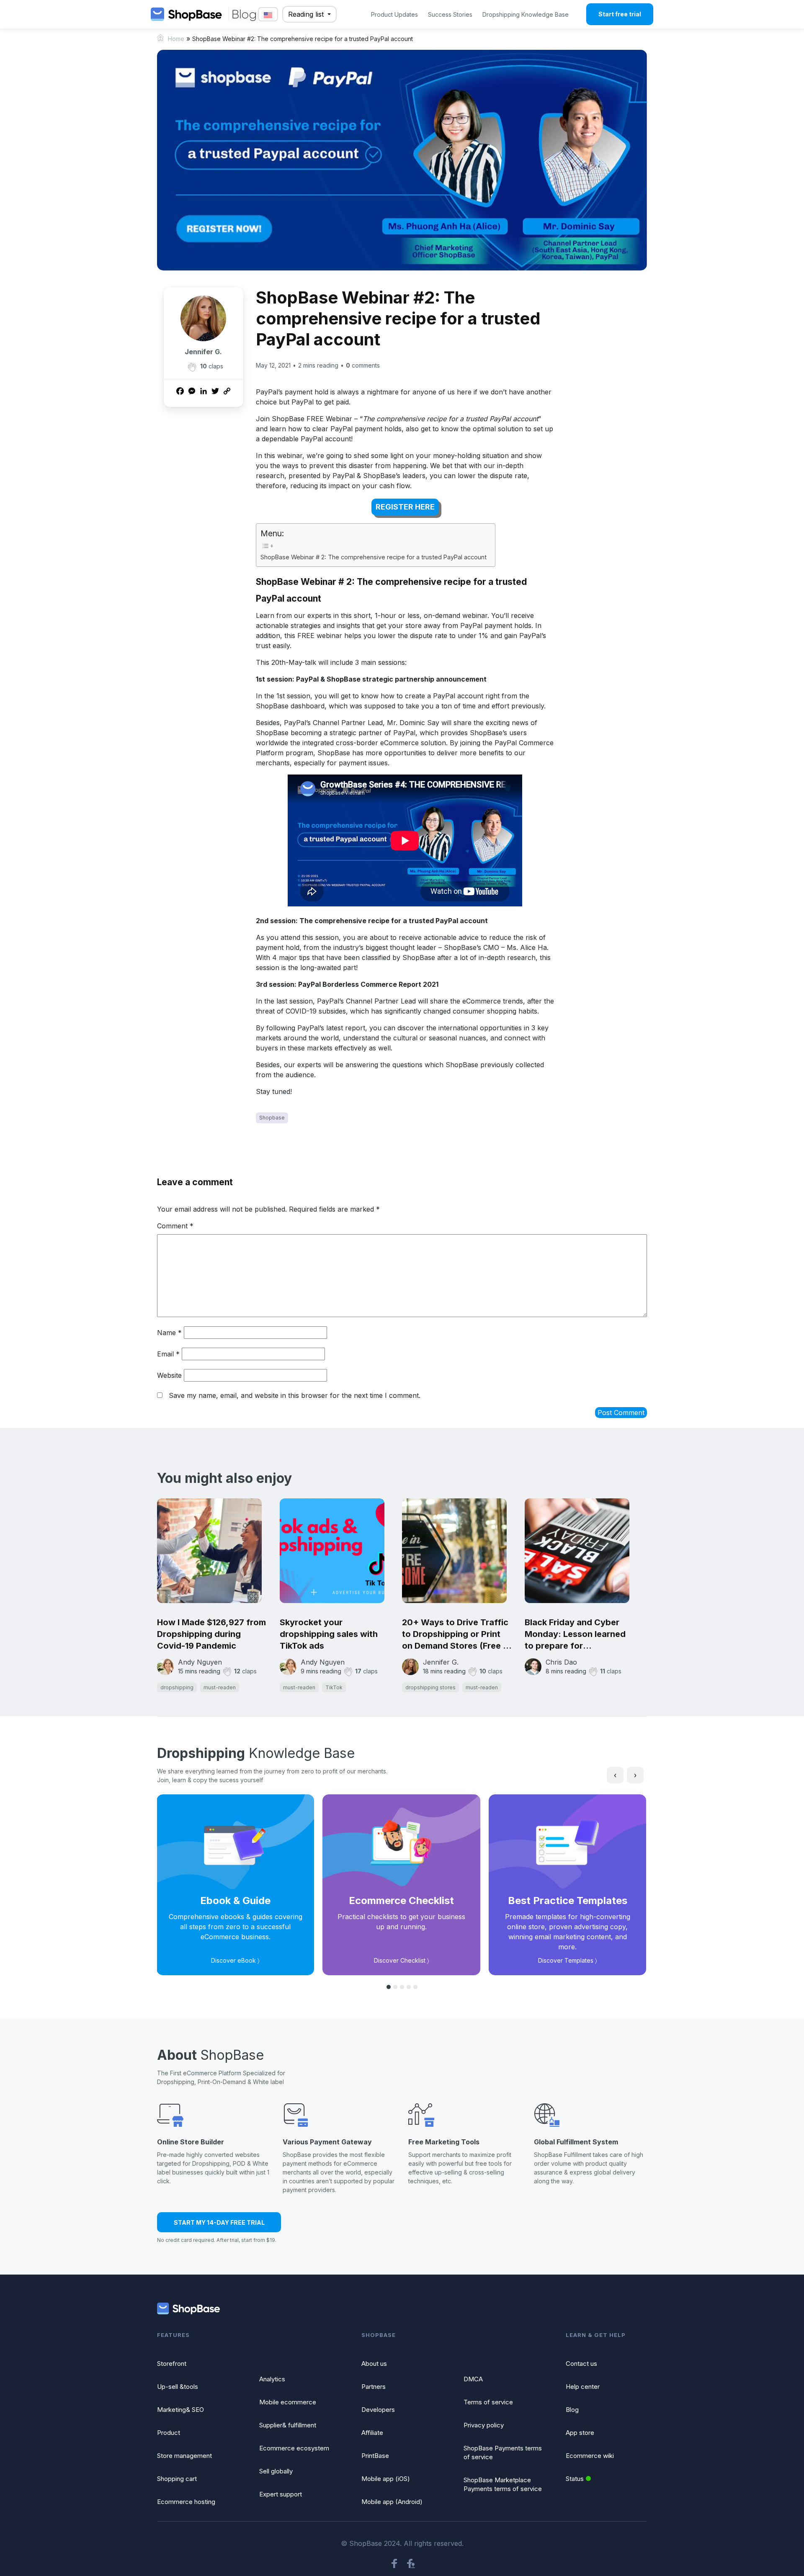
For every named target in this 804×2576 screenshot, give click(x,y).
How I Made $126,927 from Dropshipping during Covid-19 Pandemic (211, 1634)
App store (580, 2433)
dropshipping (177, 1687)
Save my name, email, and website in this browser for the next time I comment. (295, 1395)
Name (169, 1333)
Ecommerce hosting (186, 2502)
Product (169, 2433)
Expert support (281, 2494)
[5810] (192, 367)
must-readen (220, 1687)
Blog (572, 2410)
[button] (389, 1987)
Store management (184, 2456)
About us (374, 2364)
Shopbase (272, 1118)
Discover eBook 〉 (235, 1960)
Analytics (272, 2379)
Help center (583, 2387)
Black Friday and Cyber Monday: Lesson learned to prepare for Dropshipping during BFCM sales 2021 (580, 1634)
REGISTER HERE (405, 507)
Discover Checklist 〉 (402, 1960)
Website (169, 1375)
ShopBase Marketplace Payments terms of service (503, 2484)
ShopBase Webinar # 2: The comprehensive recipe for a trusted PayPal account (374, 557)
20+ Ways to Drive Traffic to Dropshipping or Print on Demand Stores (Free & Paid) (455, 1634)
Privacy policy (484, 2425)
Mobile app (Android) (392, 2502)
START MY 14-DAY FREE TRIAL (219, 2222)
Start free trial (620, 14)
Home (176, 39)
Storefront (172, 2364)
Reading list (307, 14)
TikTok (334, 1687)
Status (575, 2479)
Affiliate (372, 2433)
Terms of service (488, 2402)
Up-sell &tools (178, 2387)
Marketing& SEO (180, 2410)
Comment (175, 1226)
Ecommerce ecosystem (294, 2448)
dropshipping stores (430, 1687)
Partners (374, 2387)
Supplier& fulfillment (288, 2425)
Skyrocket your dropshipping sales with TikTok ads (329, 1634)
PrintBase (375, 2456)
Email (168, 1354)
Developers (378, 2410)
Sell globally (276, 2471)
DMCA (473, 2379)
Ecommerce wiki (590, 2456)
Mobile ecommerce (288, 2402)
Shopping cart (177, 2479)
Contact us (581, 2364)
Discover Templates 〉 (568, 1960)
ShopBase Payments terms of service (503, 2452)
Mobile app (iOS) (386, 2479)
